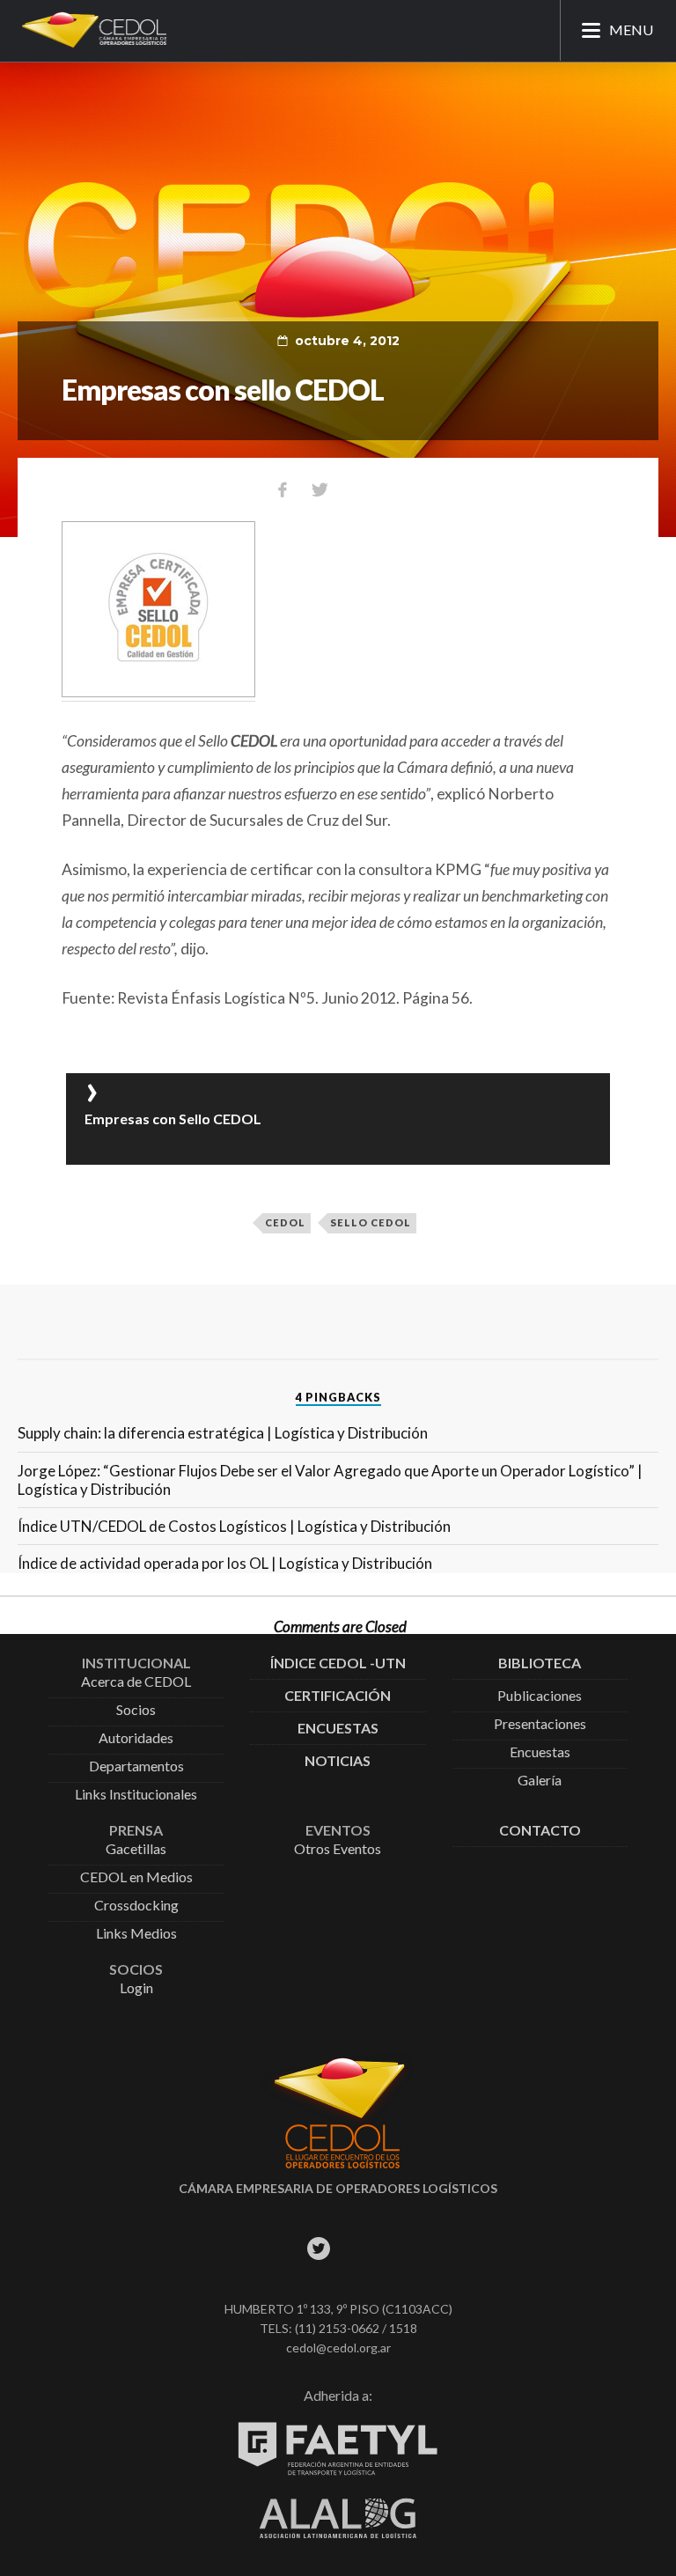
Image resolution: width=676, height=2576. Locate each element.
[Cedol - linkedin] (397, 2249)
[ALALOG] (338, 2533)
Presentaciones (540, 1724)
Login (136, 1988)
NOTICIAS (338, 1761)
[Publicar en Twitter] (320, 489)
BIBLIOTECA (540, 1663)
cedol (285, 1222)
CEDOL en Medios (136, 1877)
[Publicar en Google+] (356, 489)
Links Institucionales (136, 1795)
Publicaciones (540, 1696)
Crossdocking (136, 1906)
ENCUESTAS (338, 1729)
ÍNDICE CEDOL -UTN (338, 1663)
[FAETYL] (338, 2472)
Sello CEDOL (371, 1222)
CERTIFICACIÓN (338, 1696)
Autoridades (136, 1738)
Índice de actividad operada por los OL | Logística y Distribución (225, 1563)
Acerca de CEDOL (136, 1682)
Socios (136, 1710)
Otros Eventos (338, 1849)
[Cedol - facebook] (279, 2249)
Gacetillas (136, 1849)
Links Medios (136, 1934)
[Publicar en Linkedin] (393, 489)
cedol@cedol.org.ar (338, 2348)
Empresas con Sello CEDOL (173, 1119)
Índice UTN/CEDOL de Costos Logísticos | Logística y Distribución (234, 1526)
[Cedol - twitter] (318, 2249)
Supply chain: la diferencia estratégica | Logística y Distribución (223, 1433)
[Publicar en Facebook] (283, 489)
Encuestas (540, 1752)
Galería (540, 1781)
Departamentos (136, 1766)
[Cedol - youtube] (358, 2249)
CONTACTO (540, 1831)
